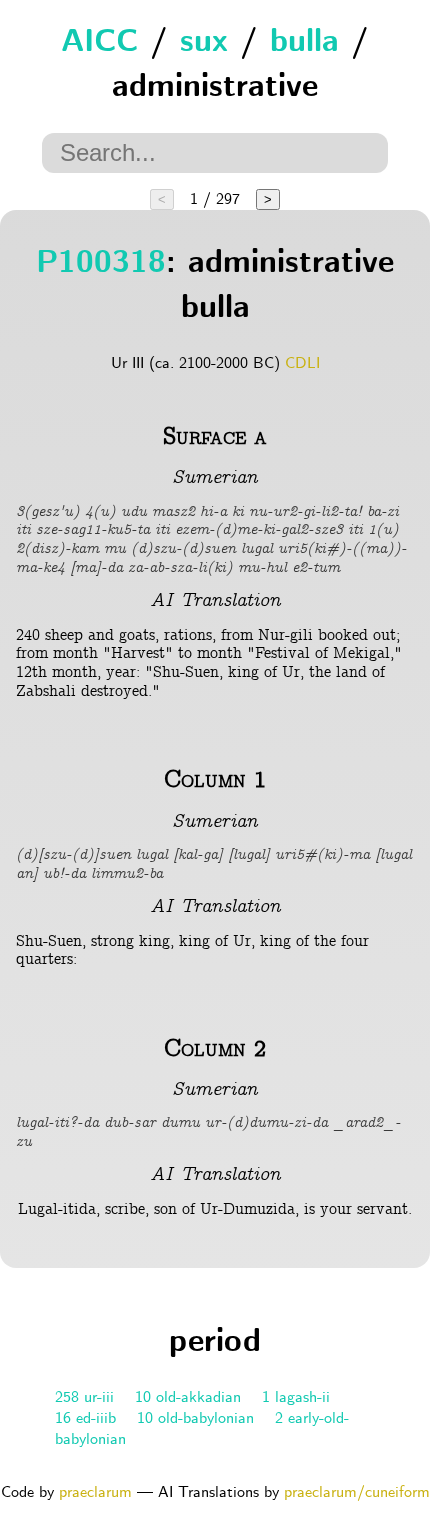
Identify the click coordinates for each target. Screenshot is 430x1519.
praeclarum (95, 1492)
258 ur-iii (84, 1397)
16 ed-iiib (85, 1418)
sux (204, 43)
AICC (99, 43)
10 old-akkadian (188, 1397)
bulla (304, 43)
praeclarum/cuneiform (357, 1492)
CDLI (302, 363)
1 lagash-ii (296, 1397)
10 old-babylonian (195, 1418)
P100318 (101, 264)
